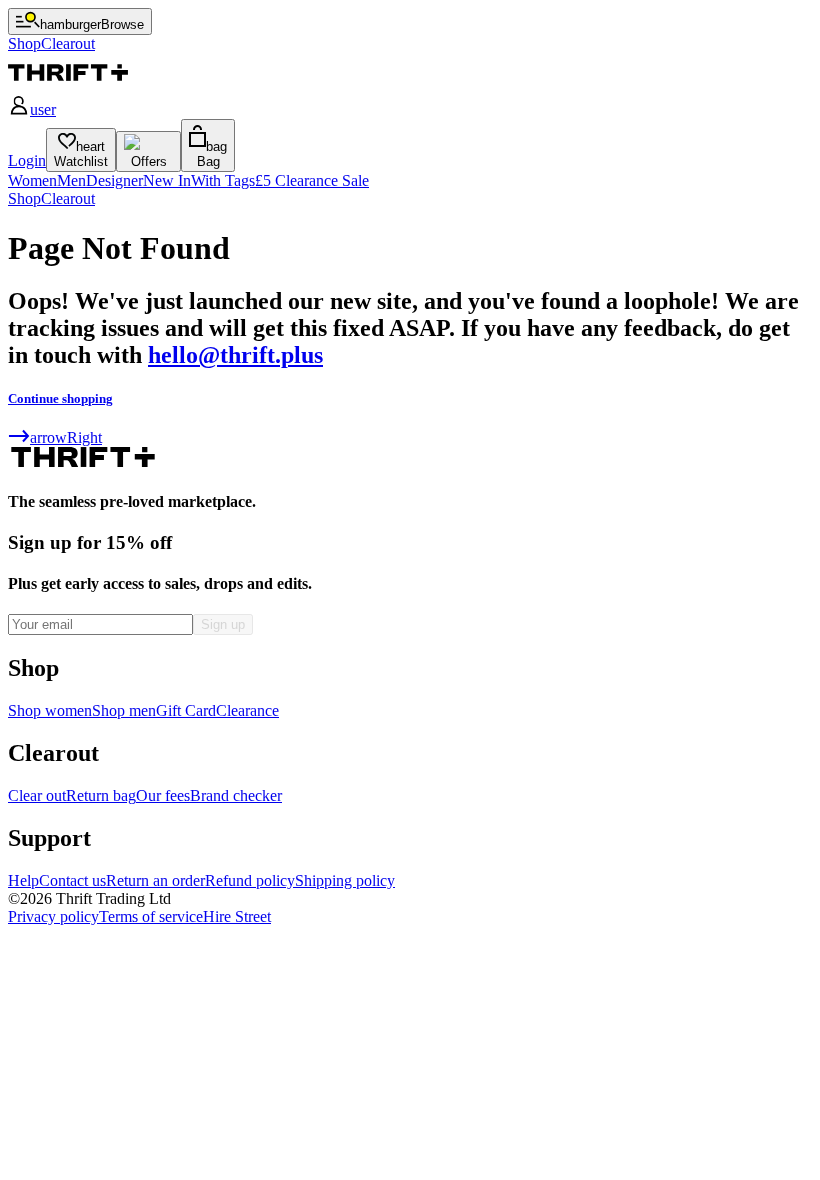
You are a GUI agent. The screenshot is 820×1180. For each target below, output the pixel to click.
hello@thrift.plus (235, 355)
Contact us (72, 880)
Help (23, 880)
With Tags (223, 180)
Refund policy (250, 880)
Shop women (50, 710)
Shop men (124, 710)
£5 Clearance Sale (312, 180)
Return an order (155, 880)
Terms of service (151, 916)
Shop (24, 198)
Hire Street (237, 916)
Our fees (163, 795)
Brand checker (236, 795)
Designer (114, 180)
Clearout (68, 198)
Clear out (37, 795)
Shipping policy (345, 880)
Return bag (101, 795)
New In (167, 180)
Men (71, 180)
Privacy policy (53, 916)
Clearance (247, 710)
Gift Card (186, 710)
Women (32, 180)
